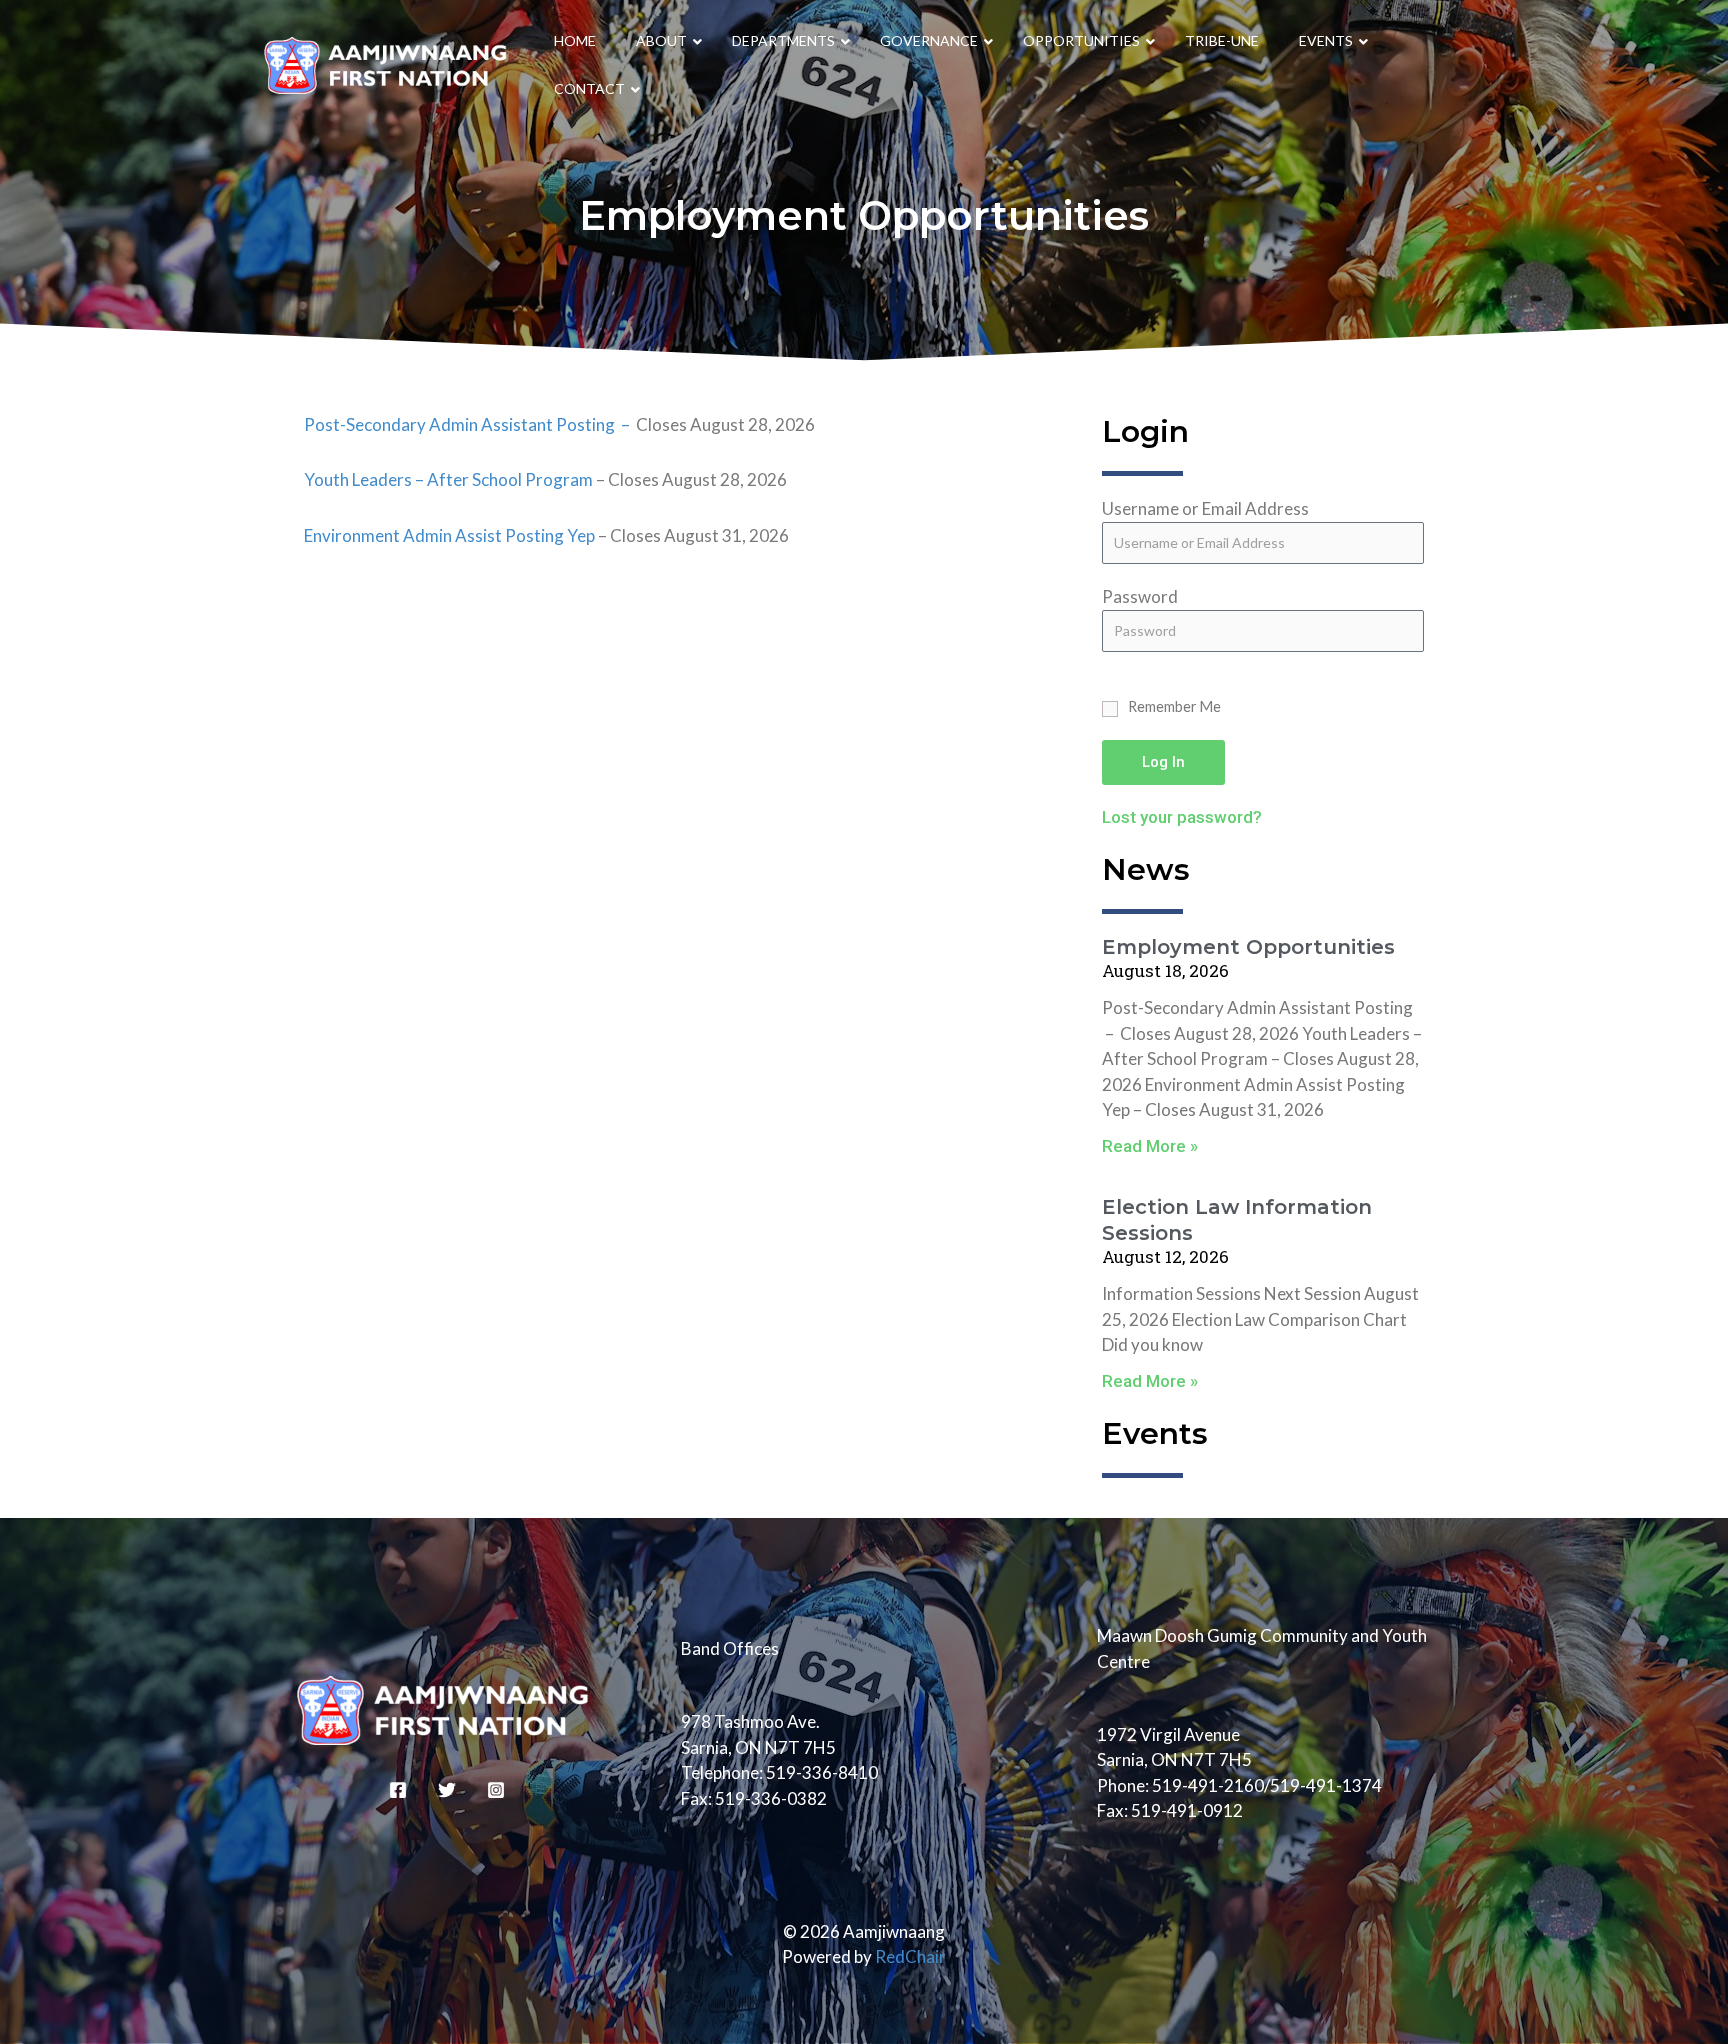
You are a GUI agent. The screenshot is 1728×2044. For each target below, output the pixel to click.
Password (1140, 596)
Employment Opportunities (1248, 947)
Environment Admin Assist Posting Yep (451, 535)
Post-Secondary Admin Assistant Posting (459, 424)
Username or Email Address (1205, 508)
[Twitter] (447, 1790)
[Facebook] (398, 1790)
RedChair (910, 1956)
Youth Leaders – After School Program (448, 479)
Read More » (1150, 1146)
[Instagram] (496, 1790)
